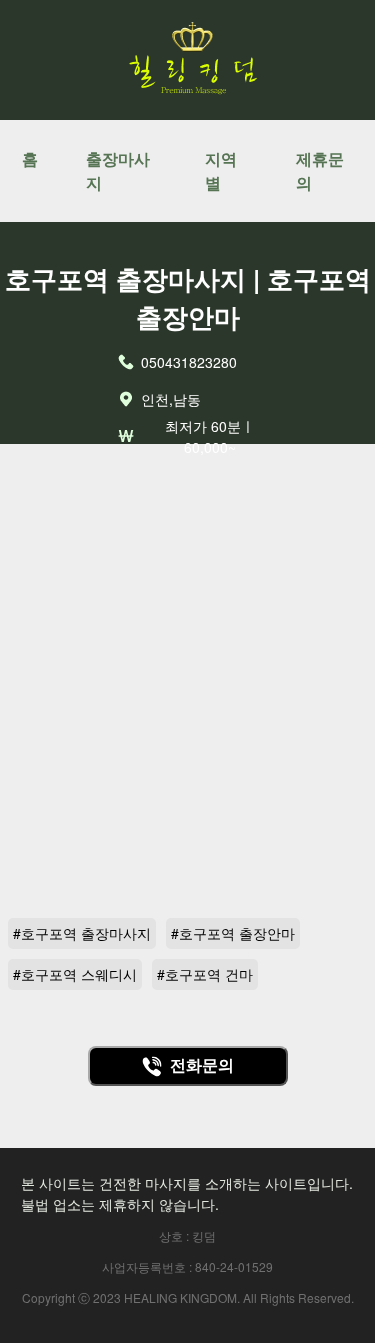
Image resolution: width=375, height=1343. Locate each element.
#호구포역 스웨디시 (75, 974)
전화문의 (202, 1065)
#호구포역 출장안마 (233, 933)
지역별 (221, 170)
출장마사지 (118, 170)
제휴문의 (320, 170)
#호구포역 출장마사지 (82, 933)
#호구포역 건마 (205, 974)
